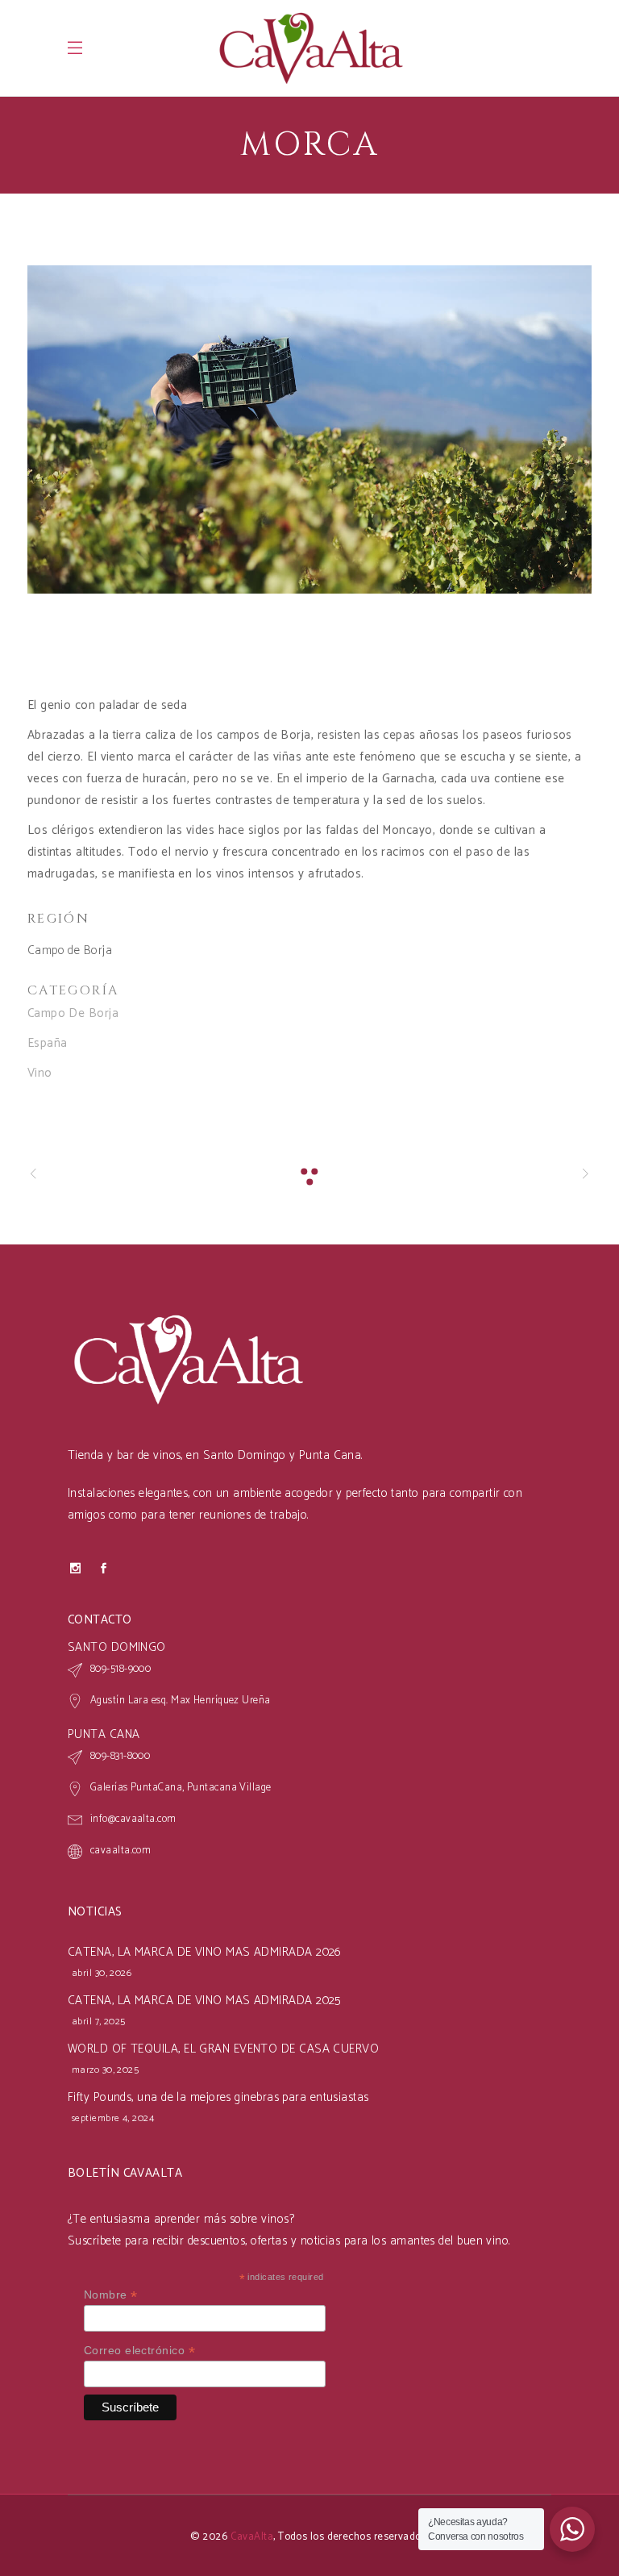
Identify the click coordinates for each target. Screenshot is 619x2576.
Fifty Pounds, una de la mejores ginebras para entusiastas (218, 2097)
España (48, 1043)
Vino (40, 1073)
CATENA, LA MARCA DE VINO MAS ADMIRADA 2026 (205, 1952)
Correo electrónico (139, 2351)
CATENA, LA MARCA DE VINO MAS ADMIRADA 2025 (204, 2001)
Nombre (111, 2295)
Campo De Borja (73, 1013)
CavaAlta (252, 2537)
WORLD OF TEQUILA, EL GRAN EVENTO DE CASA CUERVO (223, 2049)
